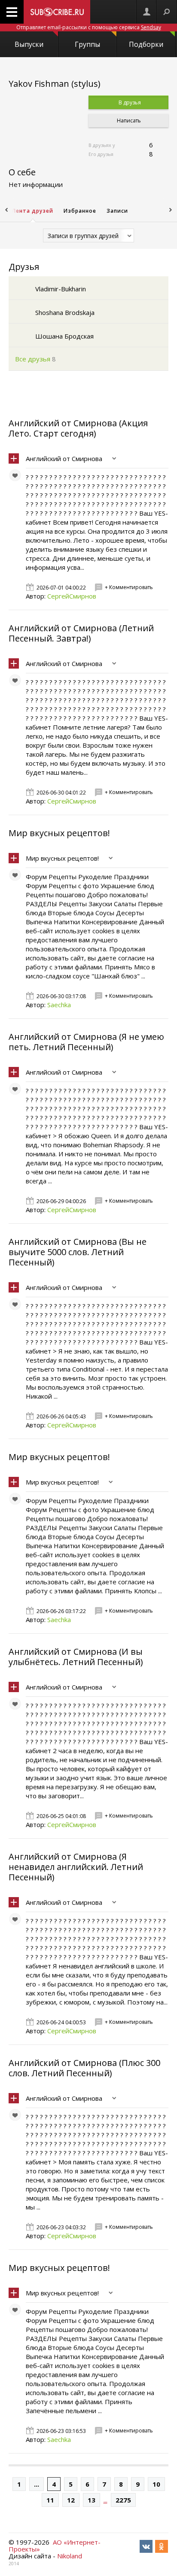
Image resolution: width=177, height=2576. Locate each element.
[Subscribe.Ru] (57, 12)
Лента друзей (33, 211)
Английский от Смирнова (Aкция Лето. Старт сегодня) (78, 428)
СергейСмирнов (72, 596)
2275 (123, 2500)
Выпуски (29, 44)
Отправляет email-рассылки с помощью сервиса (89, 27)
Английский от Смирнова (64, 458)
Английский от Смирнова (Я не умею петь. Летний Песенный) (86, 1042)
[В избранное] (17, 477)
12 (71, 2500)
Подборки (146, 44)
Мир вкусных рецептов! (59, 833)
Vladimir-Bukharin (61, 289)
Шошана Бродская (64, 336)
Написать (128, 121)
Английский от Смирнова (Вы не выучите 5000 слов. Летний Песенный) (78, 1252)
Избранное (80, 211)
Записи (117, 211)
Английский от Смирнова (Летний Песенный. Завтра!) (81, 633)
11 (50, 2500)
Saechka (59, 1005)
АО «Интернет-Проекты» (55, 2545)
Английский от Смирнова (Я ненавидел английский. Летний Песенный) (76, 1867)
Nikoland (70, 2556)
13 (92, 2500)
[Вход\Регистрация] (146, 12)
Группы (87, 44)
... (37, 2484)
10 (156, 2484)
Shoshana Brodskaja (65, 312)
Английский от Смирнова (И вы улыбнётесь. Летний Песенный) (76, 1657)
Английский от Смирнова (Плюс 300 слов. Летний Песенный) (84, 2068)
